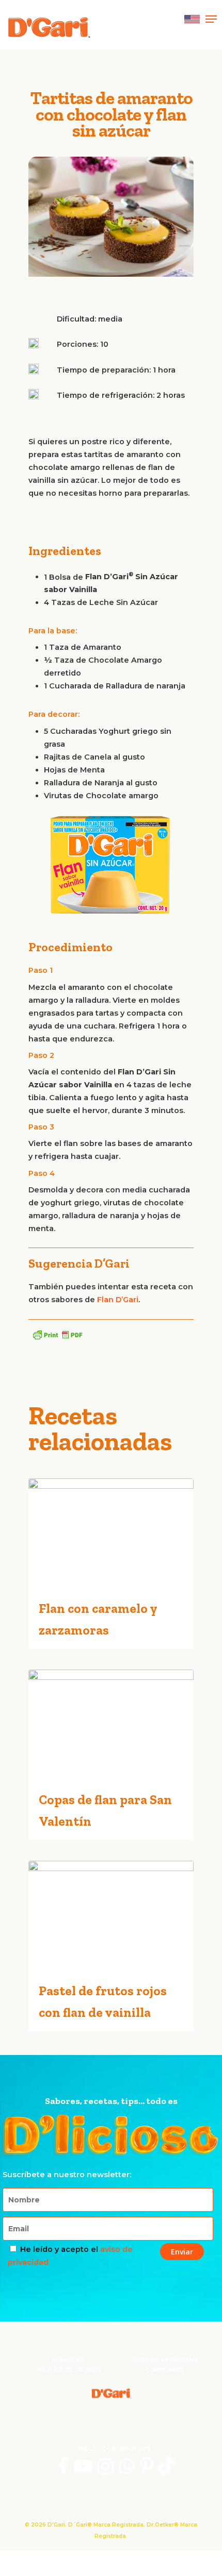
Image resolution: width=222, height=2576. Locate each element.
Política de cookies (68, 2370)
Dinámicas (68, 2360)
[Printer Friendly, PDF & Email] (57, 1335)
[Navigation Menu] (211, 19)
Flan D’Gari (118, 1300)
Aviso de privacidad (164, 2360)
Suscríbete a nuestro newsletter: (67, 2175)
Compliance (164, 2370)
